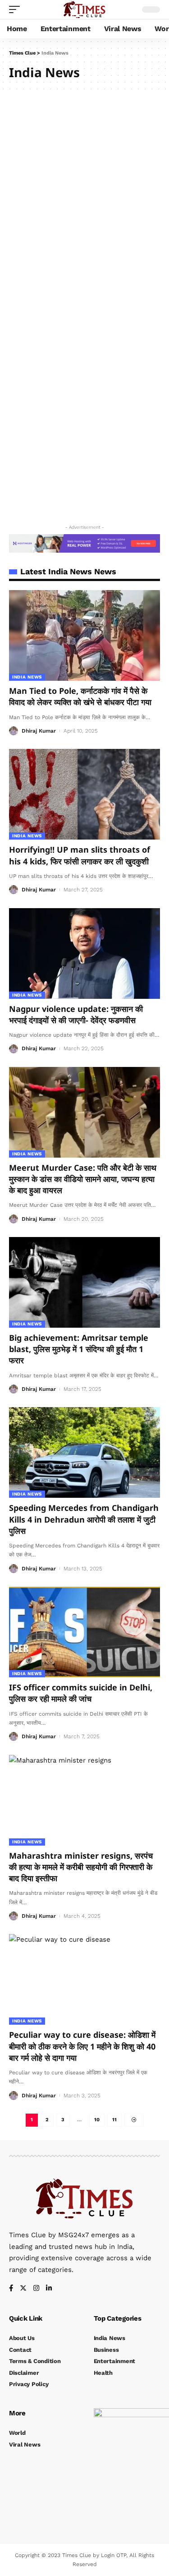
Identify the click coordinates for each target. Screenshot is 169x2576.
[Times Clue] (84, 9)
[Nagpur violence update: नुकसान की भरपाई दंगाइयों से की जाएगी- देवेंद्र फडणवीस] (84, 953)
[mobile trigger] (17, 9)
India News (27, 677)
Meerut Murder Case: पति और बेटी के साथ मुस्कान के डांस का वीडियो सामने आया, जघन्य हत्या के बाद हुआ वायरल (83, 1179)
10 (97, 2120)
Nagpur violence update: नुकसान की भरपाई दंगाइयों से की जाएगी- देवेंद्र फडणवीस (76, 1014)
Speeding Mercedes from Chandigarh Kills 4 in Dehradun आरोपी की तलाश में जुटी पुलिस (84, 1519)
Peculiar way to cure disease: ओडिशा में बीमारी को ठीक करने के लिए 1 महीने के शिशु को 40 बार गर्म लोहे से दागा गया (82, 2046)
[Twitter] (23, 2289)
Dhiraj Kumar (39, 731)
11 (114, 2120)
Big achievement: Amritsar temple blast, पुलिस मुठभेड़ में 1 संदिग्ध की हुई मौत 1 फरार (79, 1349)
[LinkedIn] (49, 2289)
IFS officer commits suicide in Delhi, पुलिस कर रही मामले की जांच (81, 1693)
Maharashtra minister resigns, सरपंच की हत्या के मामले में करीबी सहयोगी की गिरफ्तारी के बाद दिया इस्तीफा (81, 1867)
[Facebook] (11, 2289)
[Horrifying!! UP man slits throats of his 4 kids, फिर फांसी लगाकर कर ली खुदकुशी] (84, 794)
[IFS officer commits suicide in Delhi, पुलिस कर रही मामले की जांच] (84, 1632)
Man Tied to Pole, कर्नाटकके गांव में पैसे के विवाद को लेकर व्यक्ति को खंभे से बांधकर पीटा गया (80, 696)
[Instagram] (36, 2289)
